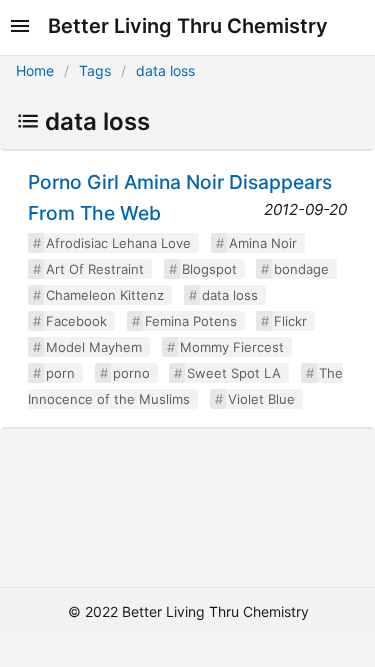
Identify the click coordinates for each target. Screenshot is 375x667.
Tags (95, 70)
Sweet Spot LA (234, 373)
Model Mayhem (94, 347)
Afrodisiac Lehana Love (118, 243)
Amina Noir (263, 243)
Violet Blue (261, 399)
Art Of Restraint (95, 269)
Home (35, 70)
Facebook (76, 321)
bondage (301, 269)
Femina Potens (191, 321)
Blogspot (209, 269)
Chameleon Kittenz (105, 295)
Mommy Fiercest (232, 347)
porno (131, 373)
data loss (165, 70)
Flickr (290, 321)
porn (60, 373)
